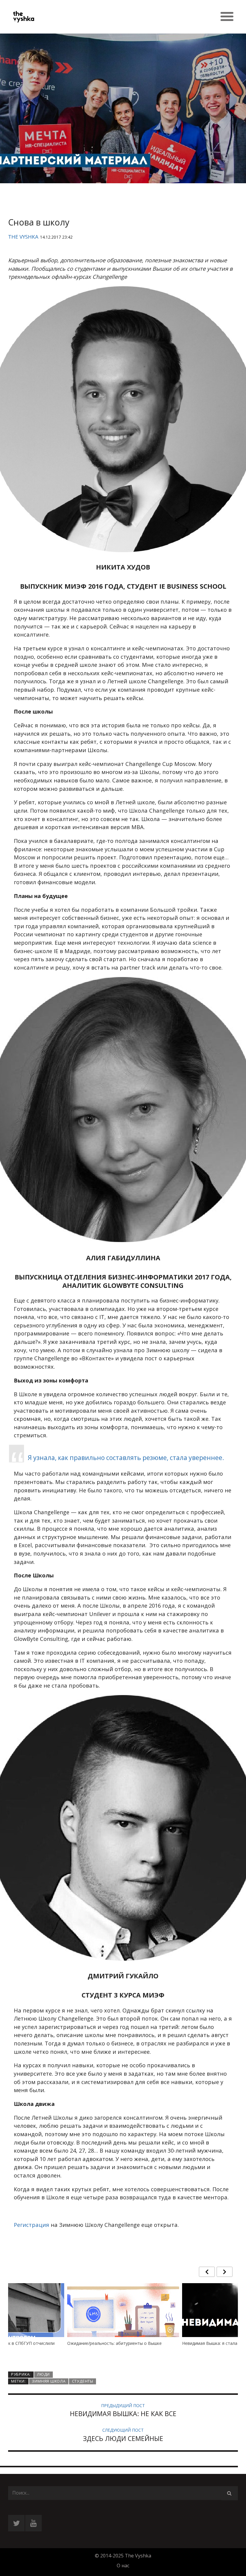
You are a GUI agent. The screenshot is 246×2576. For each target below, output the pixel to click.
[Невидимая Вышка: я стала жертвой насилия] (123, 2324)
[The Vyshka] (66, 17)
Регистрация (31, 2225)
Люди (43, 2374)
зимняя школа (49, 2381)
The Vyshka (23, 237)
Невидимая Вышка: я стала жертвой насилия (113, 2343)
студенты (83, 2381)
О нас (123, 2566)
